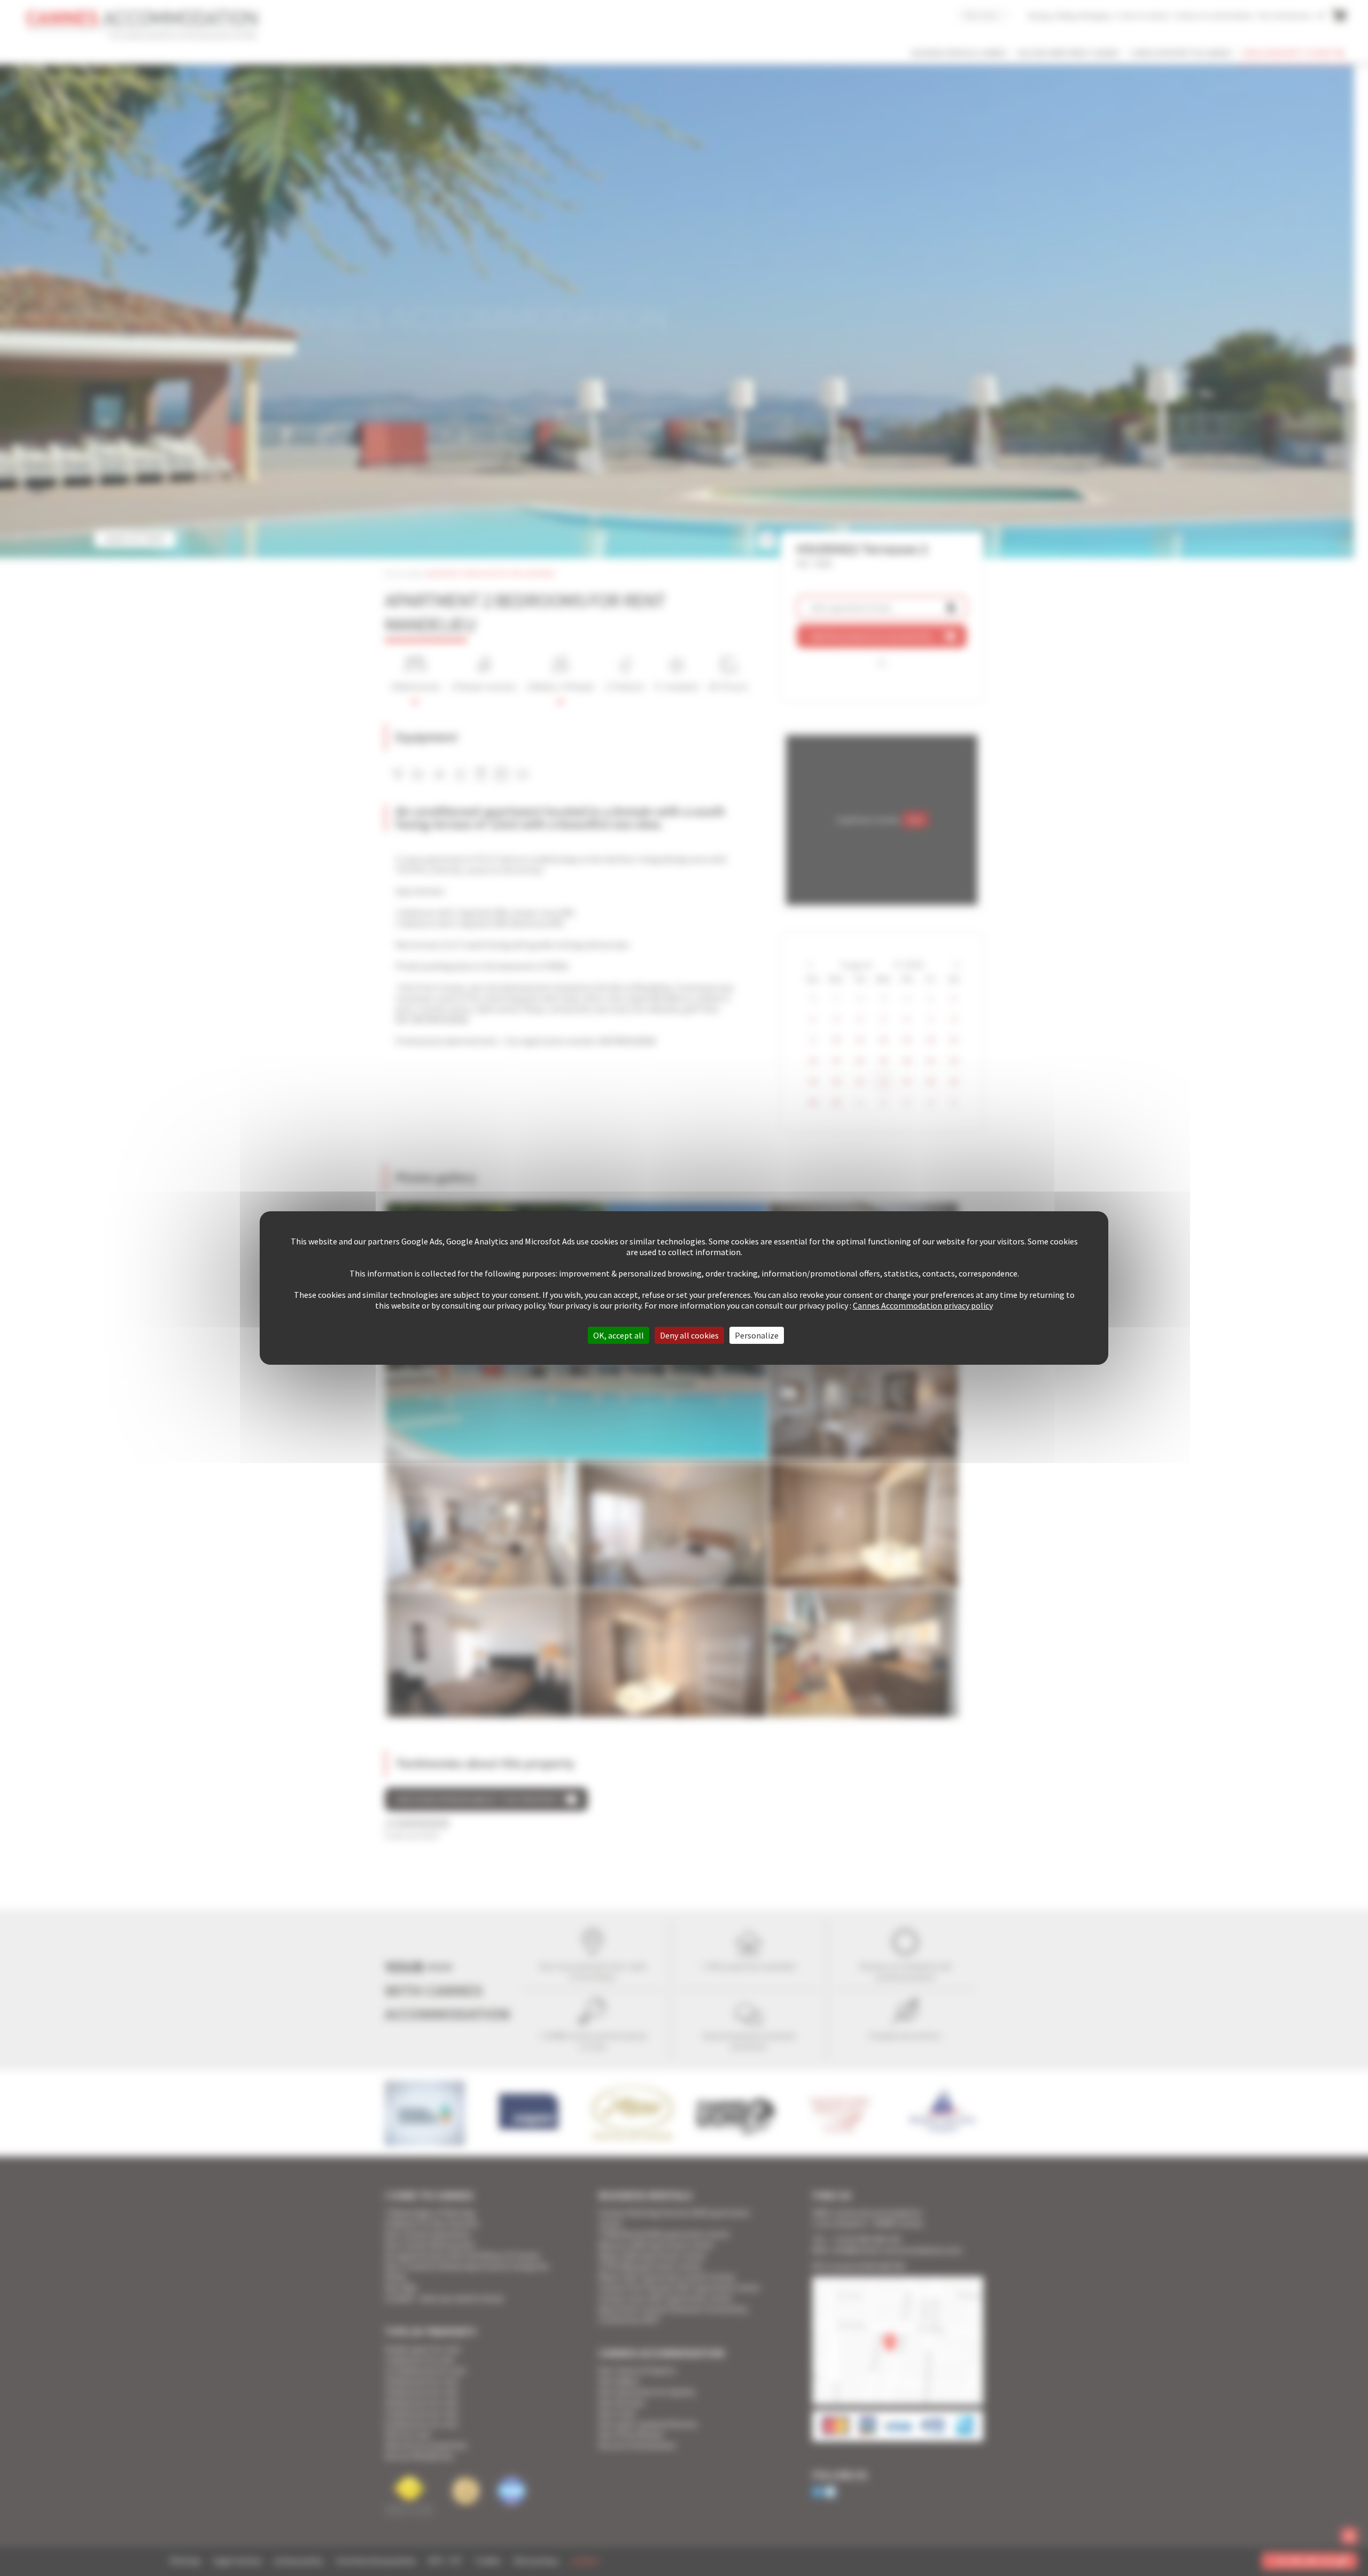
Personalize (757, 1335)
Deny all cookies (689, 1335)
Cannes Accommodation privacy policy (923, 1305)
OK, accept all (619, 1335)
